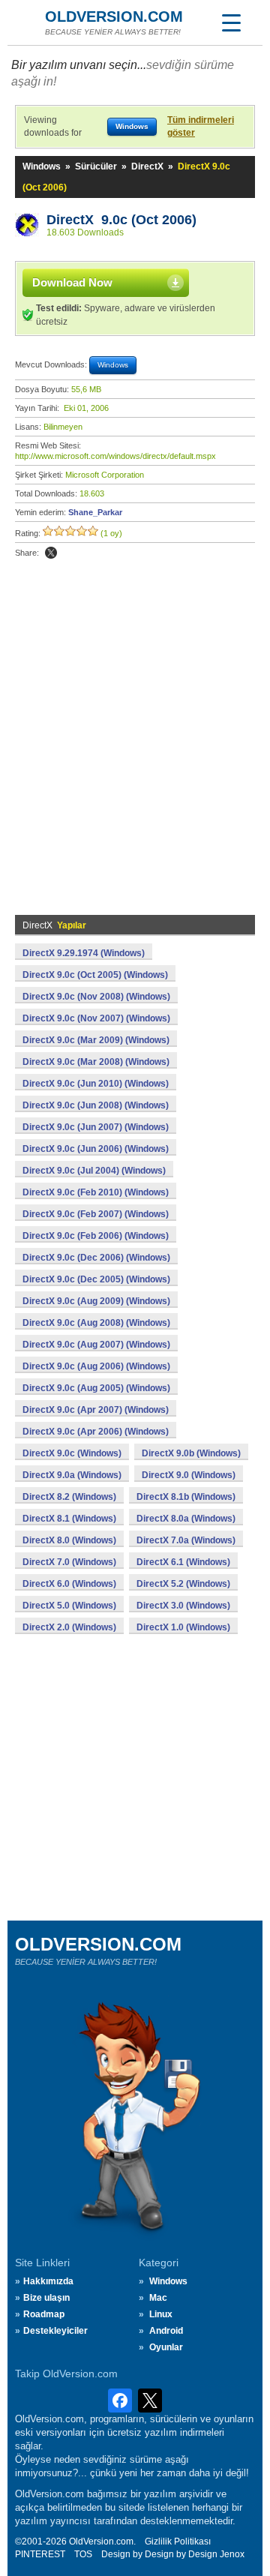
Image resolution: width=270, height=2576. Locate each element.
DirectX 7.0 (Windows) (69, 1562)
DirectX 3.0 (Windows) (183, 1606)
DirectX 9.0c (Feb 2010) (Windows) (96, 1192)
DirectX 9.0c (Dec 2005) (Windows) (96, 1279)
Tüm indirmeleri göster (201, 126)
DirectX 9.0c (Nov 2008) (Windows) (96, 997)
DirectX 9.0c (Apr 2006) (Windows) (96, 1432)
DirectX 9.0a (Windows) (72, 1475)
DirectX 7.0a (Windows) (186, 1540)
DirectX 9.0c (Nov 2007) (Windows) (96, 1018)
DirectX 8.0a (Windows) (186, 1519)
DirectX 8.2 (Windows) (69, 1497)
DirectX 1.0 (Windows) (183, 1627)
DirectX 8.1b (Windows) (186, 1497)
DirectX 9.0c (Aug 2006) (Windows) (96, 1366)
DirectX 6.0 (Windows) (69, 1584)
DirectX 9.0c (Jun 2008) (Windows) (96, 1105)
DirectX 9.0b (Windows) (191, 1453)
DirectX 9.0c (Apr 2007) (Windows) (96, 1410)
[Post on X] (51, 553)
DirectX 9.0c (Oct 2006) (121, 220)
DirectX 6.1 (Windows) (183, 1562)
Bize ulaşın (46, 2298)
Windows (42, 166)
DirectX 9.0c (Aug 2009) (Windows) (96, 1301)
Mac (158, 2298)
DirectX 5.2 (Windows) (183, 1584)
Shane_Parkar (95, 512)
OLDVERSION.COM (114, 16)
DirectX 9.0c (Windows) (72, 1453)
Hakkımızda (48, 2281)
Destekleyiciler (55, 2331)
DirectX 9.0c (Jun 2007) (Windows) (96, 1127)
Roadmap (44, 2314)
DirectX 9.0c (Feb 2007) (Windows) (96, 1214)
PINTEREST (40, 2554)
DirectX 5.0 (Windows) (69, 1606)
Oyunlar (166, 2347)
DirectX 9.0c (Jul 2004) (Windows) (94, 1171)
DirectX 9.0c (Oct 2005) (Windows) (95, 975)
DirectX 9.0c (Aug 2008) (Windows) (96, 1323)
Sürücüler (96, 166)
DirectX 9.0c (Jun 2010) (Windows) (96, 1084)
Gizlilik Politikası (178, 2542)
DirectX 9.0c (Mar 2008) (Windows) (96, 1062)
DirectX (147, 166)
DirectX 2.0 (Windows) (69, 1627)
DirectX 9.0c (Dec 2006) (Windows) (96, 1258)
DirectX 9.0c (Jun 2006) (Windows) (96, 1149)
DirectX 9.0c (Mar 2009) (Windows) (96, 1040)
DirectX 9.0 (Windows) (189, 1475)
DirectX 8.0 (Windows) (69, 1540)
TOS (83, 2554)
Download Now (72, 282)
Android (166, 2331)
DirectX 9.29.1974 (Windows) (84, 953)
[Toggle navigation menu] (231, 22)
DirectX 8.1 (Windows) (69, 1519)
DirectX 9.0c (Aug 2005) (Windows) (96, 1388)
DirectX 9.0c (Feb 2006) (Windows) (96, 1236)
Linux (161, 2314)
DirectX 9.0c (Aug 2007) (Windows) (96, 1345)
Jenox (232, 2554)
